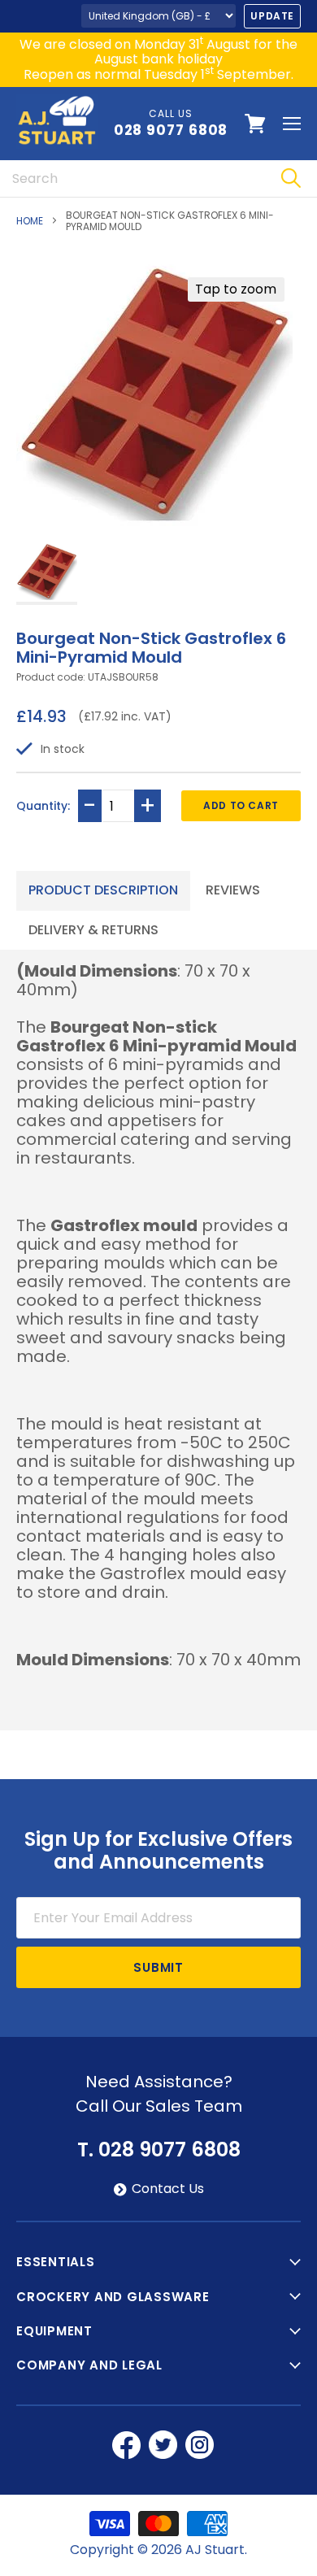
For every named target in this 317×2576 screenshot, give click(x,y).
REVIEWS (233, 890)
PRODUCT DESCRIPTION (103, 890)
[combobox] (132, 178)
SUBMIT (158, 1967)
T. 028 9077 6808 (159, 2150)
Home (30, 221)
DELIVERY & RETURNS (93, 930)
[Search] (291, 178)
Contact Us (168, 2189)
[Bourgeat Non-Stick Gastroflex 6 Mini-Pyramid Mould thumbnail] (47, 573)
